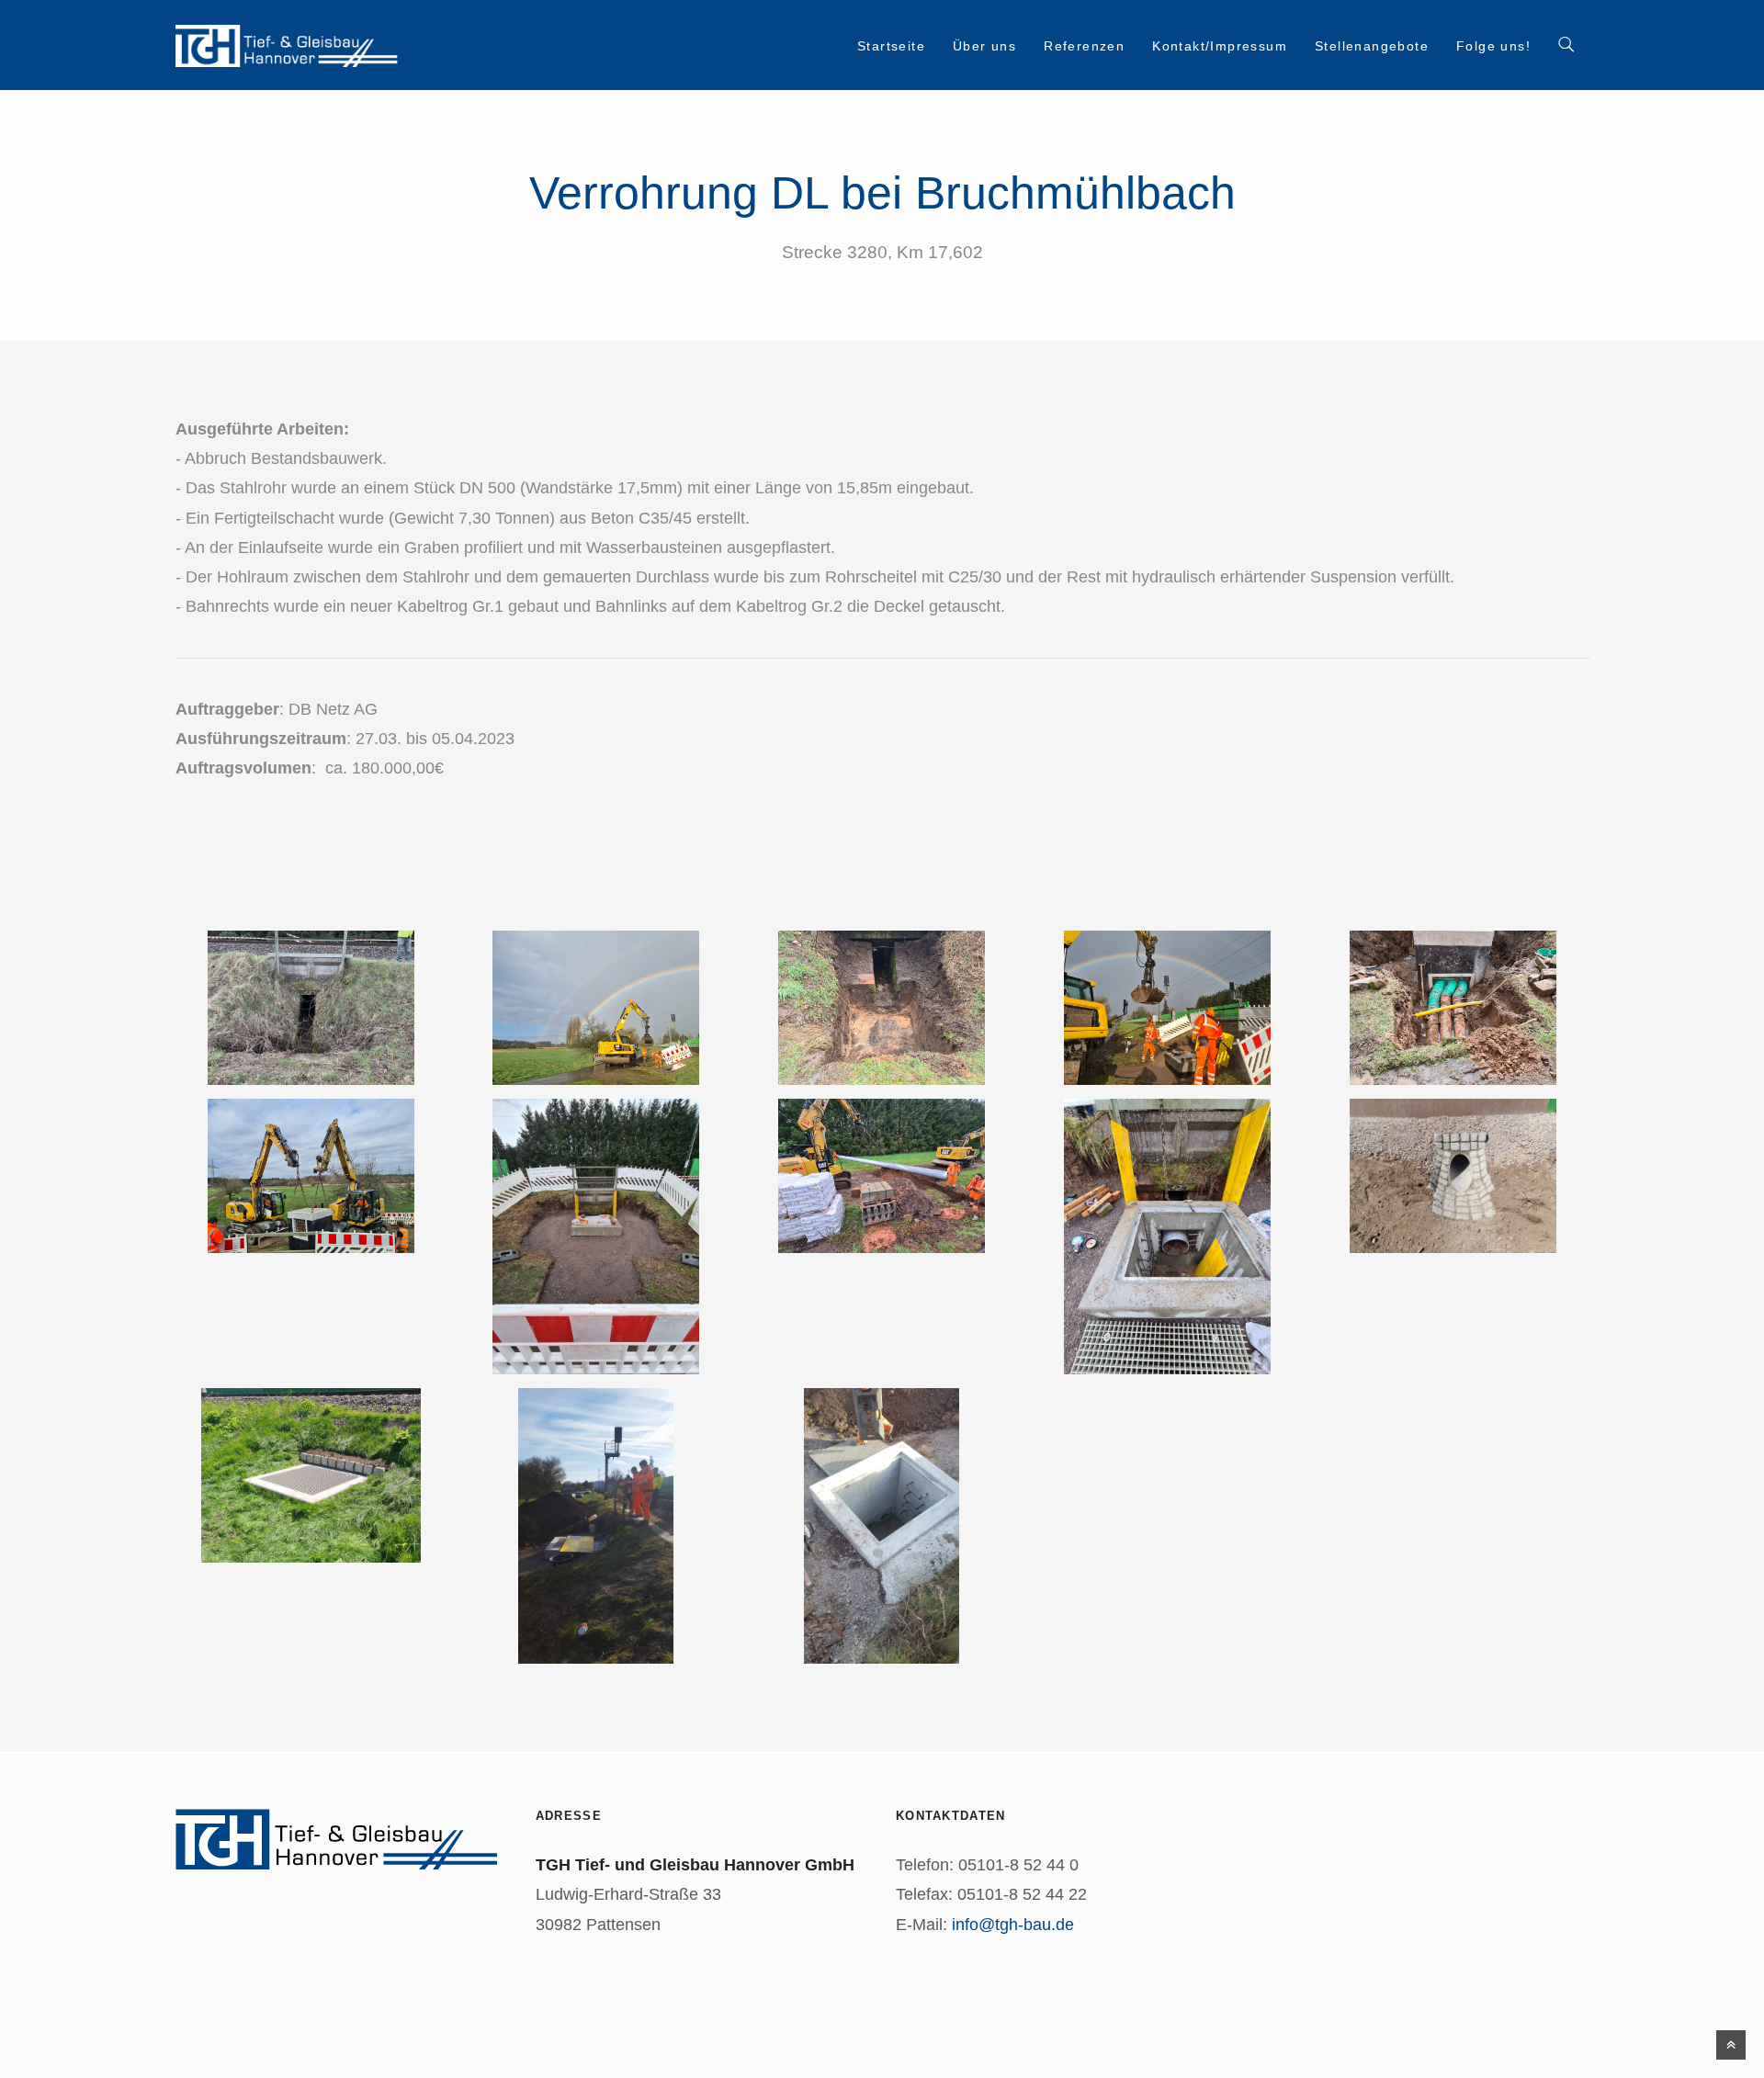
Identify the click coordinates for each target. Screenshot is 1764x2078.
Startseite (891, 46)
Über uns (984, 46)
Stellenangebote (1372, 46)
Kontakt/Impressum (1220, 46)
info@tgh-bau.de (1013, 1925)
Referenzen (1084, 46)
